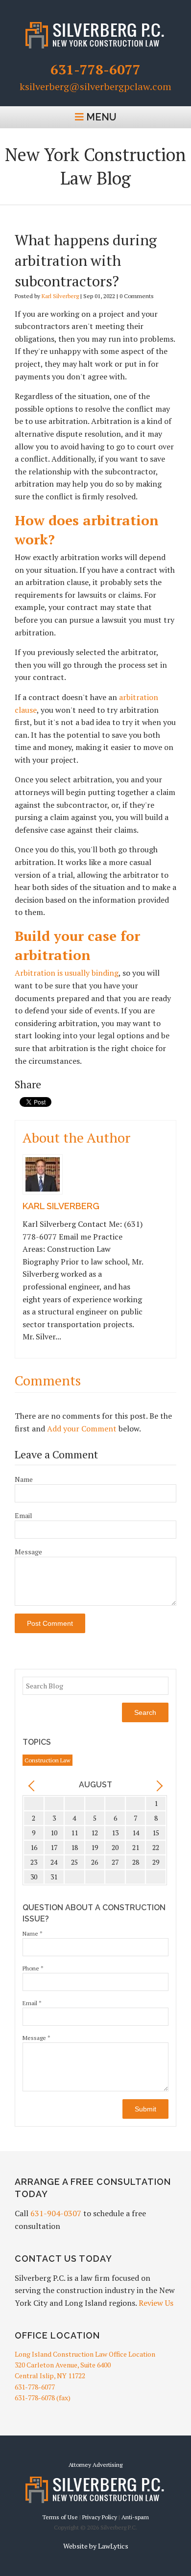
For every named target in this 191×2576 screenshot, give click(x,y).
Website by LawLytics (96, 2546)
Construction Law (48, 1760)
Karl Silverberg (60, 296)
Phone (33, 1968)
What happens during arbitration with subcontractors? (86, 260)
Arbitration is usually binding (67, 973)
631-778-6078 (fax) (43, 2398)
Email (24, 1515)
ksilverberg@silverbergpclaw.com (95, 87)
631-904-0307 (56, 2213)
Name (24, 1479)
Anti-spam (135, 2517)
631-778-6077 (95, 69)
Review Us (156, 2303)
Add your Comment (82, 1429)
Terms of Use (60, 2517)
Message (28, 1552)
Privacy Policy (100, 2517)
